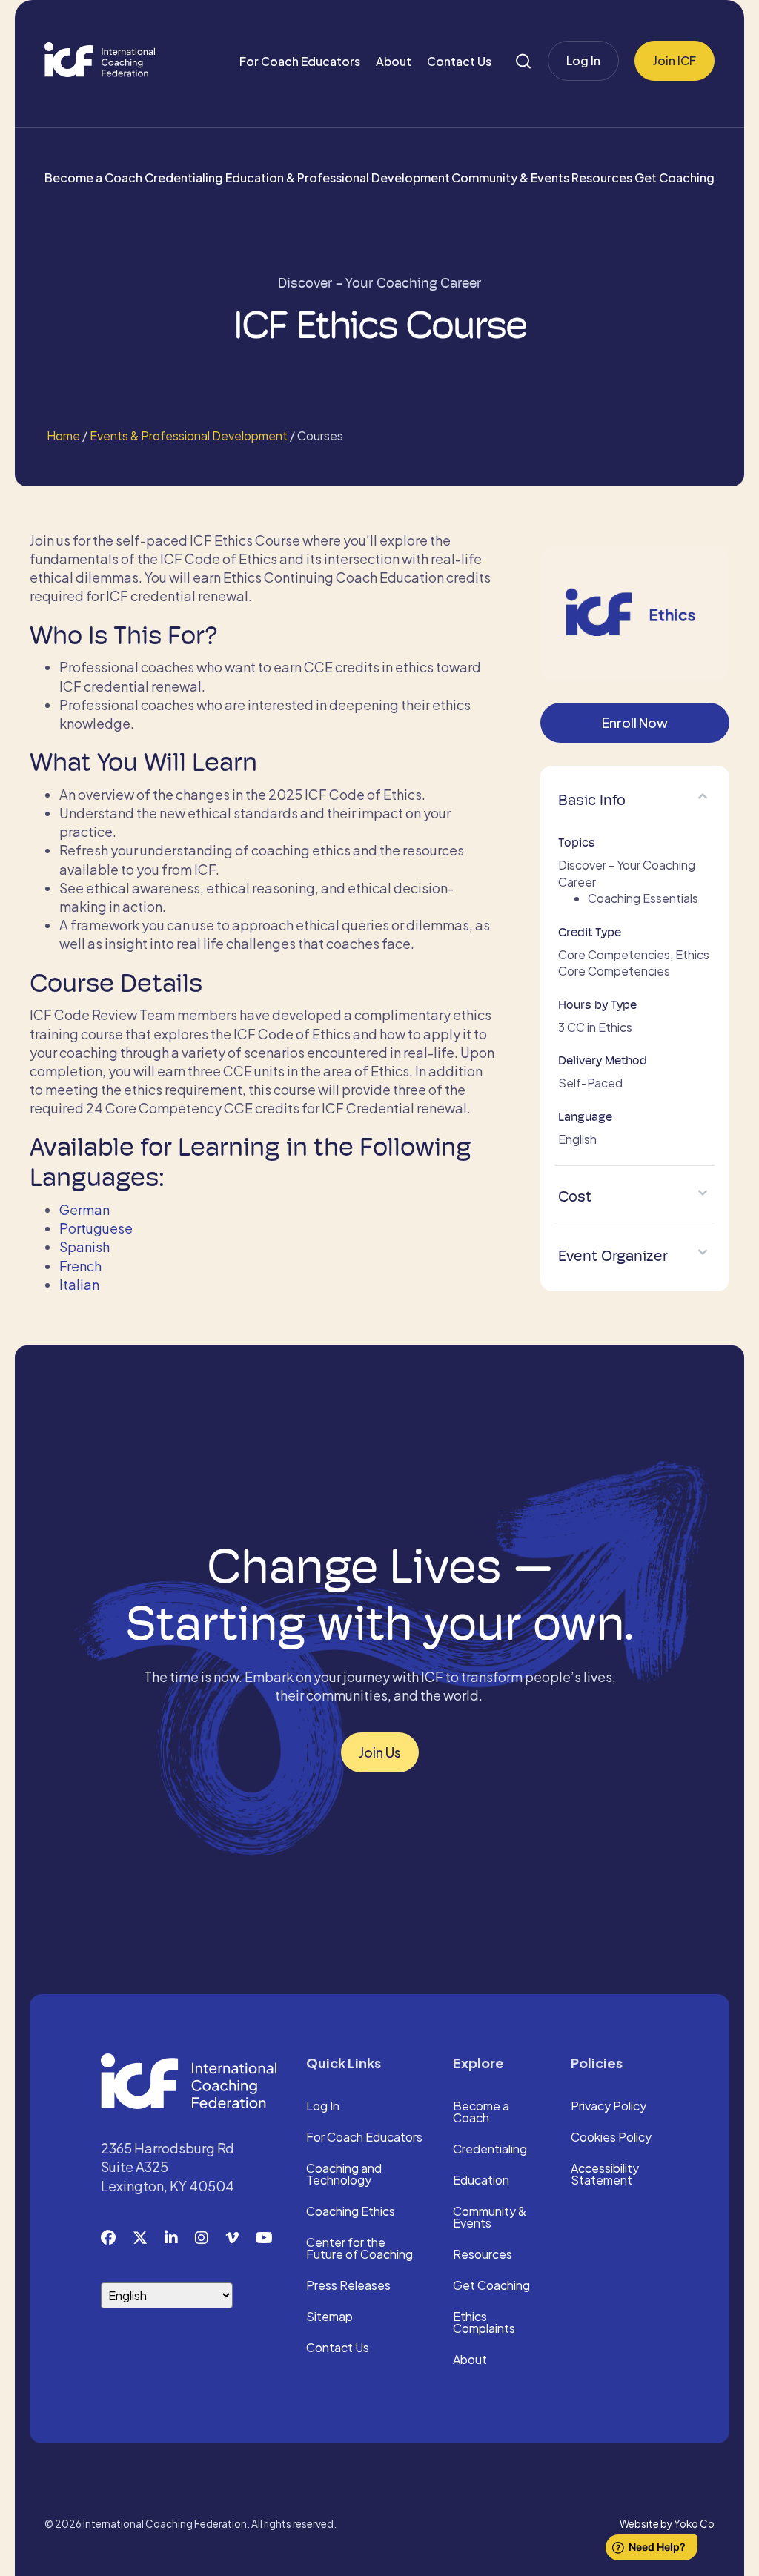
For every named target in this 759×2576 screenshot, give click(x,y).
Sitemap (329, 2317)
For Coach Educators (300, 61)
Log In (583, 60)
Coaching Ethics (351, 2212)
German (84, 1209)
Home (62, 436)
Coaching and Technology (344, 2175)
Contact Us (459, 61)
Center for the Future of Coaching (359, 2249)
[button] (703, 796)
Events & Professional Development (189, 436)
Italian (79, 1284)
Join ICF (675, 60)
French (80, 1266)
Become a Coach (93, 178)
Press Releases (348, 2286)
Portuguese (96, 1228)
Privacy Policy (609, 2107)
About (394, 61)
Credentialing (184, 178)
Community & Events (510, 178)
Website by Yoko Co (667, 2524)
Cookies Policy (611, 2138)
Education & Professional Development (338, 178)
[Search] (523, 61)
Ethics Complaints (484, 2323)
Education (481, 2181)
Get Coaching (675, 178)
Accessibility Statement (605, 2175)
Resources (602, 178)
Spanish (84, 1246)
